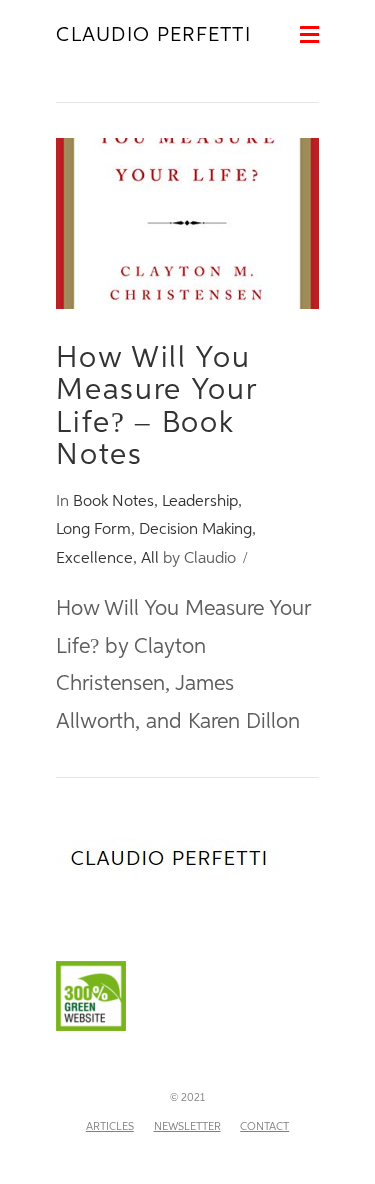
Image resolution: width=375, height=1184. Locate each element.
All (150, 558)
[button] (309, 36)
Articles (110, 1127)
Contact (264, 1127)
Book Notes (113, 501)
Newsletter (187, 1127)
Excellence (94, 558)
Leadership (200, 501)
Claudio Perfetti (153, 35)
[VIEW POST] (187, 223)
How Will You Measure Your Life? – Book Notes (156, 407)
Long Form (93, 529)
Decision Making (195, 529)
